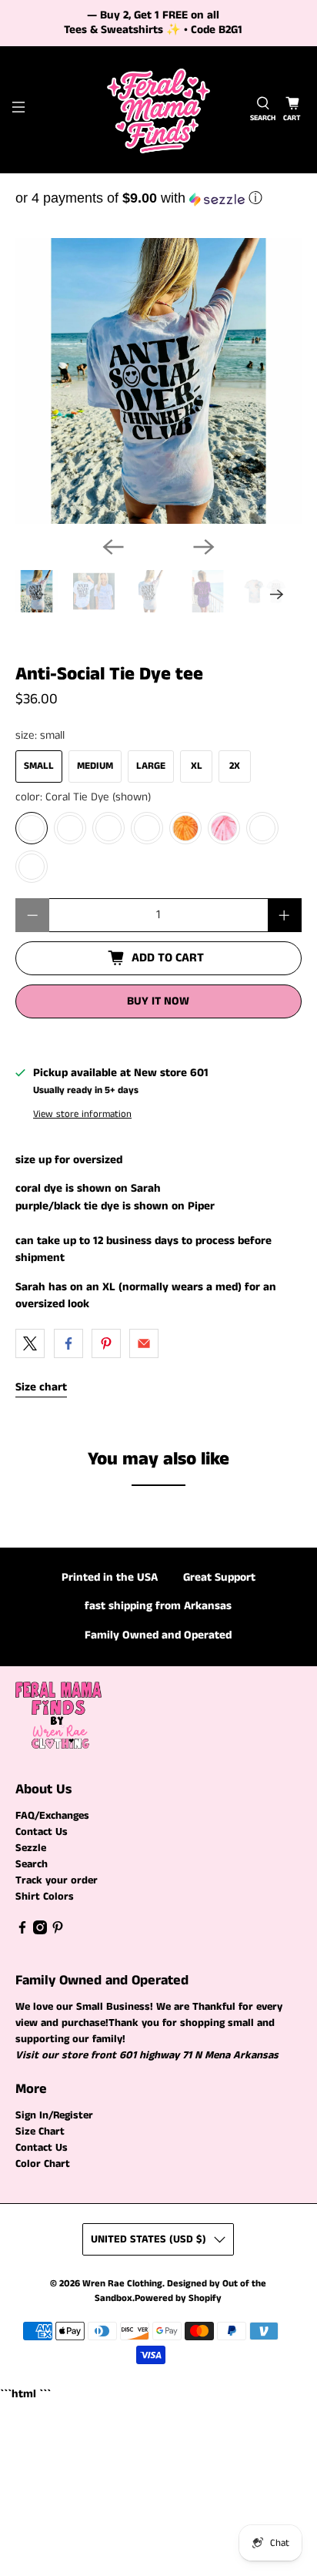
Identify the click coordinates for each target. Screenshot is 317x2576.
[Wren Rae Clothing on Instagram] (40, 1931)
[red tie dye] (108, 828)
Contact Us (42, 1832)
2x (235, 766)
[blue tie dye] (147, 828)
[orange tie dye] (185, 828)
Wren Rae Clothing (122, 2284)
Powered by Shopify (178, 2298)
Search (32, 1864)
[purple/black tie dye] (70, 828)
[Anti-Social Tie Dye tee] (158, 381)
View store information (82, 1114)
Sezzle (31, 1848)
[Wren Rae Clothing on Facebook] (22, 1931)
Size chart (41, 1387)
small (39, 766)
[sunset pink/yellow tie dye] (32, 867)
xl (197, 766)
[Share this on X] (30, 1343)
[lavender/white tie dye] (262, 828)
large (151, 766)
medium (95, 766)
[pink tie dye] (224, 828)
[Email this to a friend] (144, 1343)
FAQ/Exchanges (52, 1816)
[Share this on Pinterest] (106, 1343)
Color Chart (43, 2164)
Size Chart (40, 2132)
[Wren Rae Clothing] (158, 110)
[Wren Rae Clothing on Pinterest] (58, 1931)
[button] (158, 198)
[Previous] (113, 547)
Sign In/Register (54, 2115)
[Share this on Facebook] (68, 1343)
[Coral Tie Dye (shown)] (32, 828)
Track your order (57, 1880)
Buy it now (158, 1001)
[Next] (204, 547)
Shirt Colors (45, 1897)
